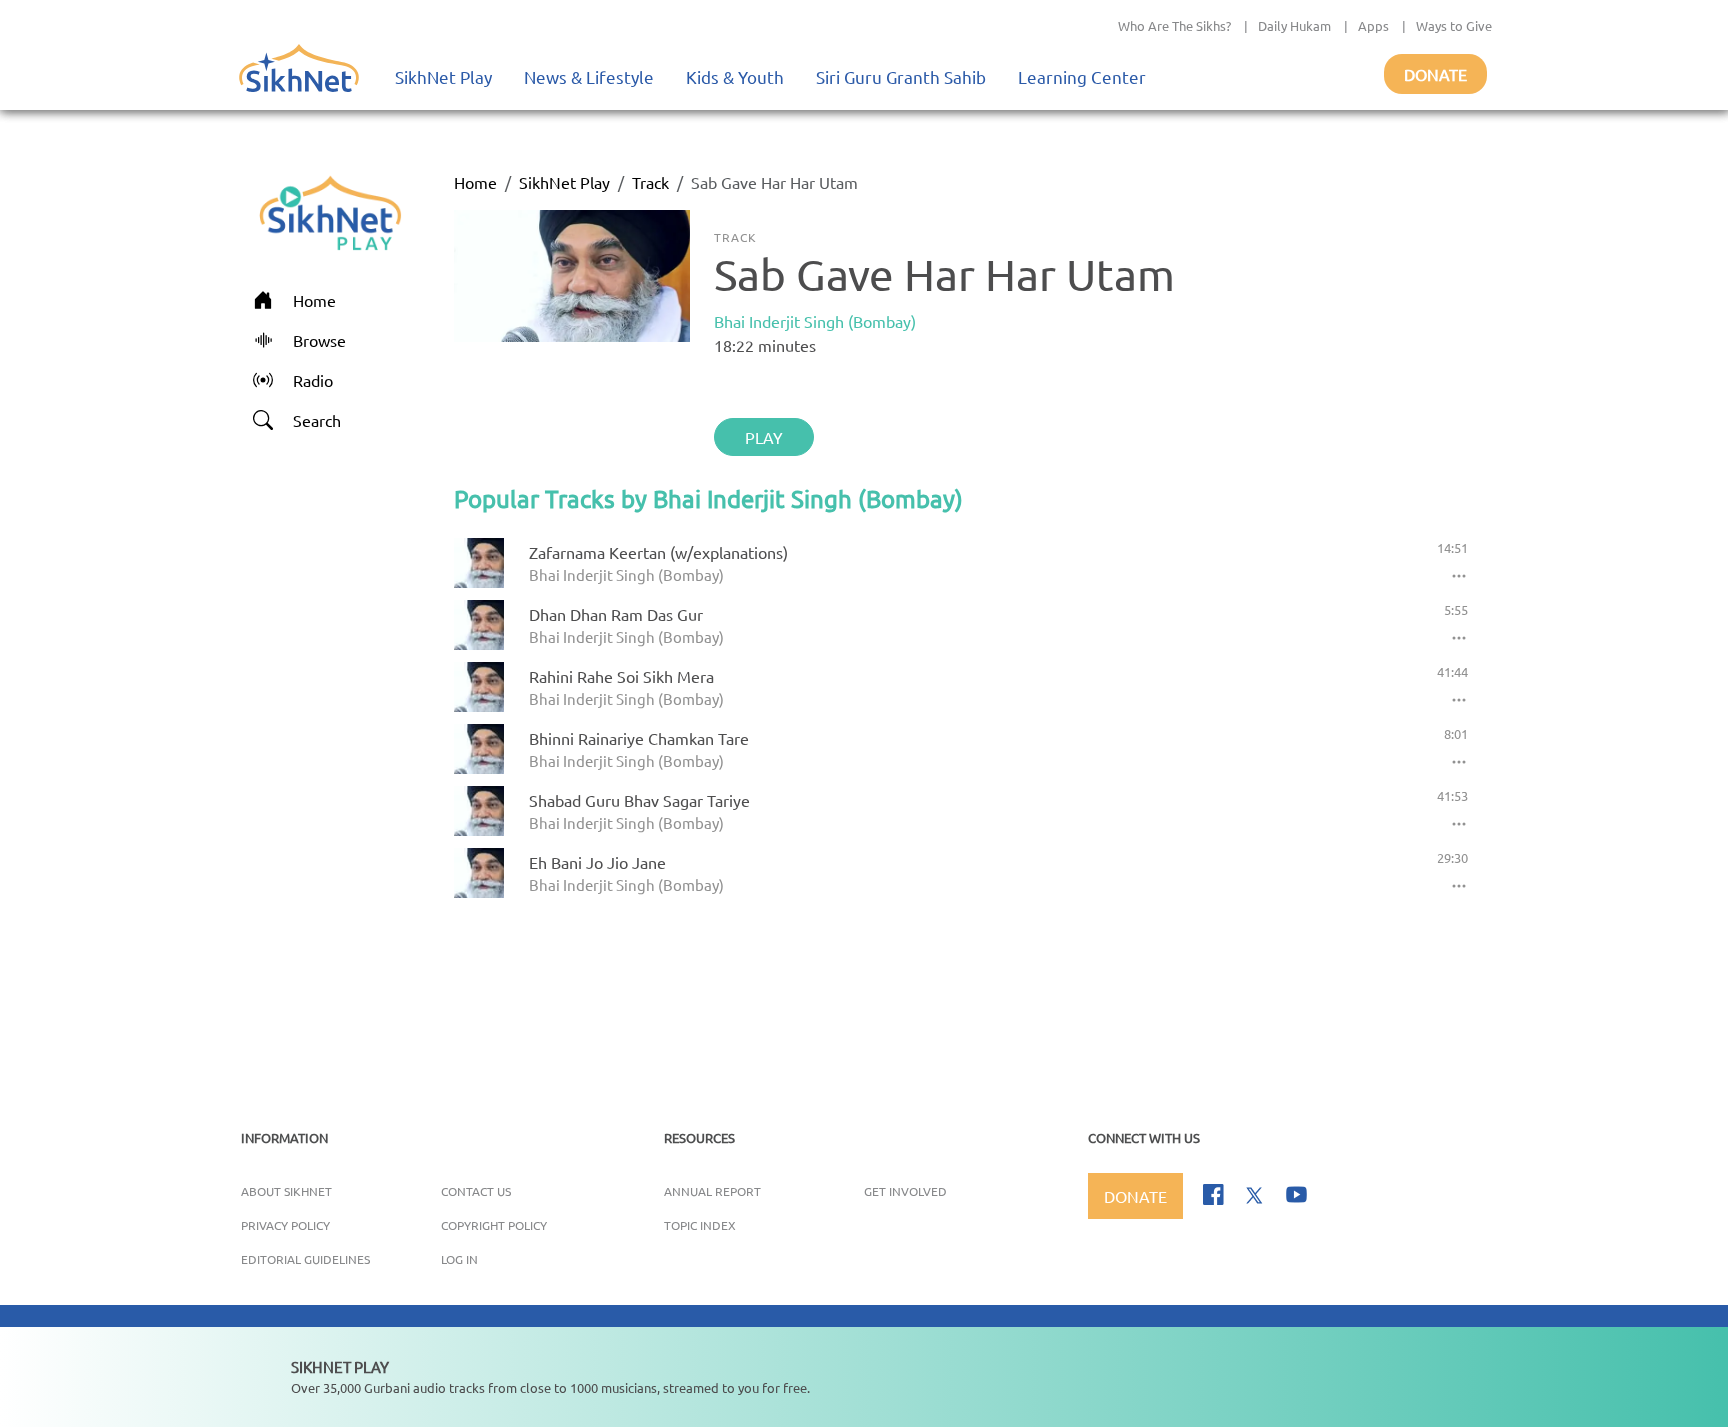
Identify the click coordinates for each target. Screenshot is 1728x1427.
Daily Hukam (1294, 25)
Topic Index (700, 1225)
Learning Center (1082, 76)
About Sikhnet (286, 1191)
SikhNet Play (443, 76)
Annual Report (712, 1191)
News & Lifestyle (589, 76)
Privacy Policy (285, 1225)
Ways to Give (1454, 25)
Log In (459, 1259)
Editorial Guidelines (305, 1259)
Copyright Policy (494, 1225)
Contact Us (476, 1191)
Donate (1435, 74)
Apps (1373, 25)
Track (650, 182)
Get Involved (905, 1191)
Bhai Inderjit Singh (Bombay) (815, 321)
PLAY (764, 437)
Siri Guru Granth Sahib (901, 76)
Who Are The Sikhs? (1174, 25)
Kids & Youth (735, 76)
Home (475, 182)
